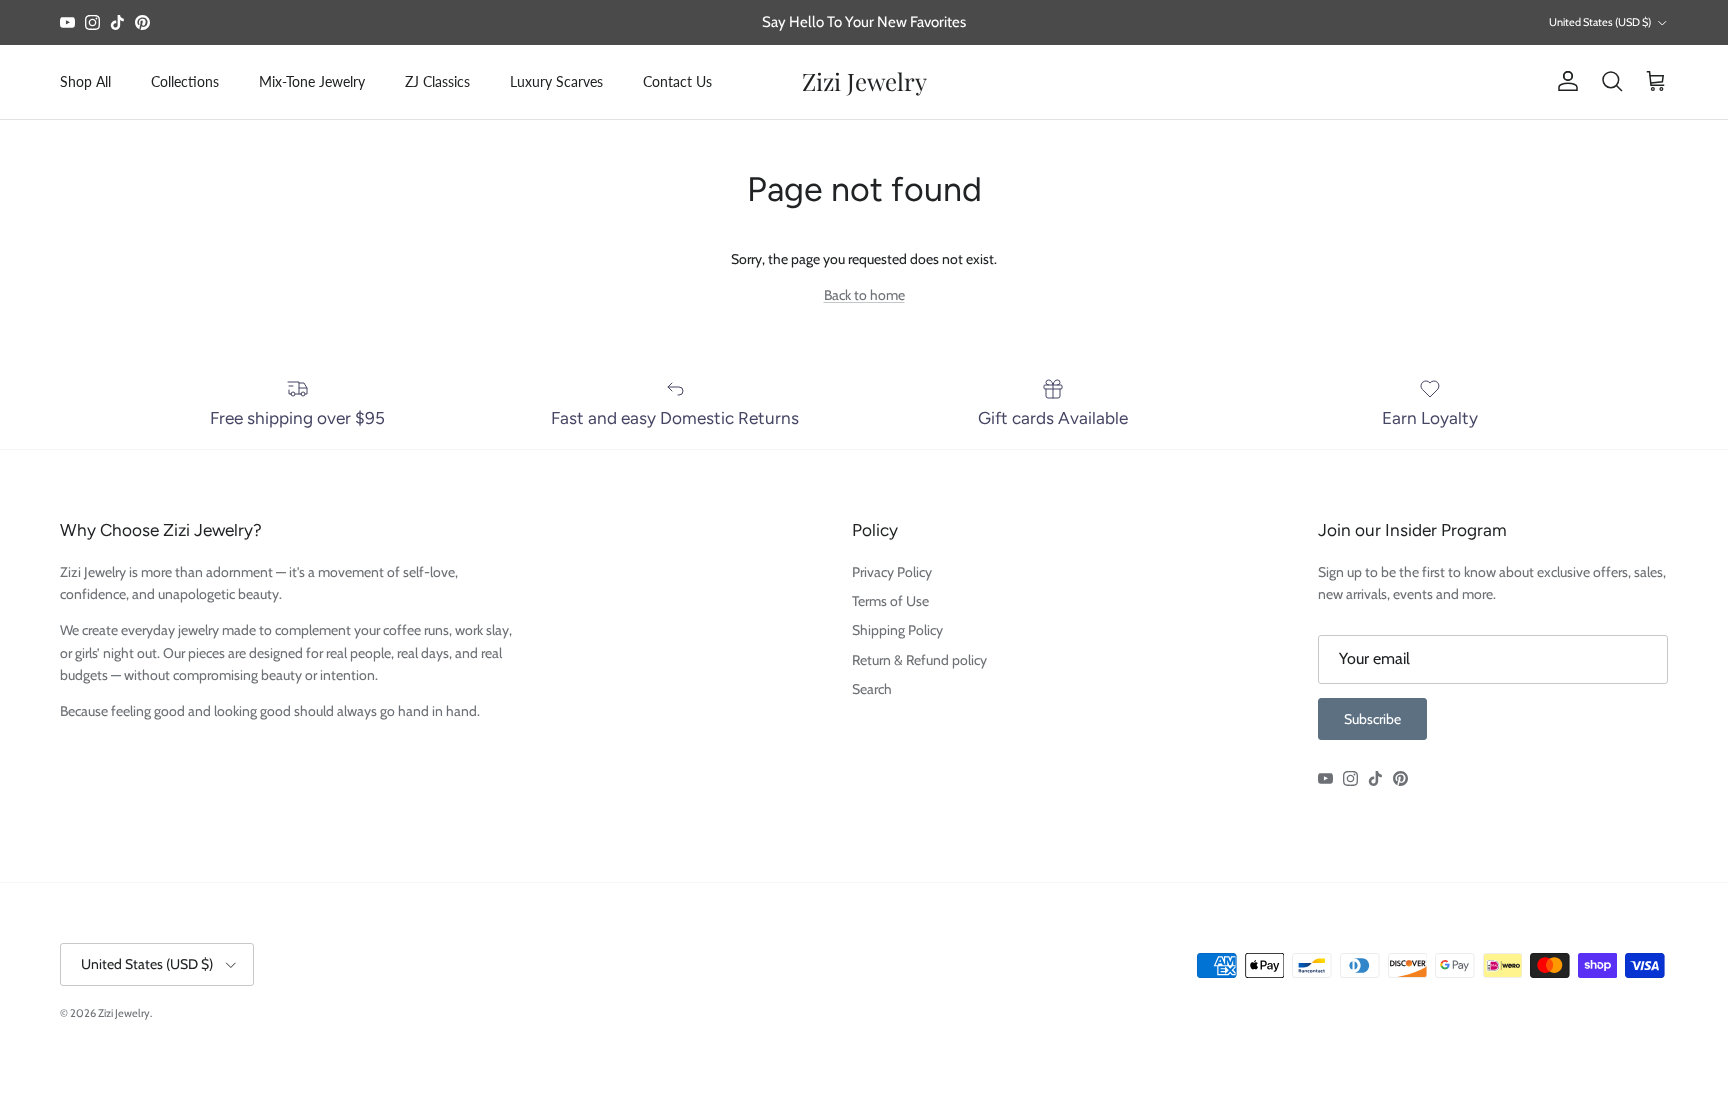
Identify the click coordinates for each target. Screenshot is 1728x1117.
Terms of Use (890, 601)
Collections (185, 81)
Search (872, 689)
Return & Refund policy (919, 660)
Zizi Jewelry (124, 1013)
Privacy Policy (892, 572)
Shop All (85, 81)
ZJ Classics (437, 81)
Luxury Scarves (556, 81)
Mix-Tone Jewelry (312, 81)
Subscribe (1372, 719)
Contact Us (677, 81)
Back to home (864, 295)
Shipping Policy (897, 630)
